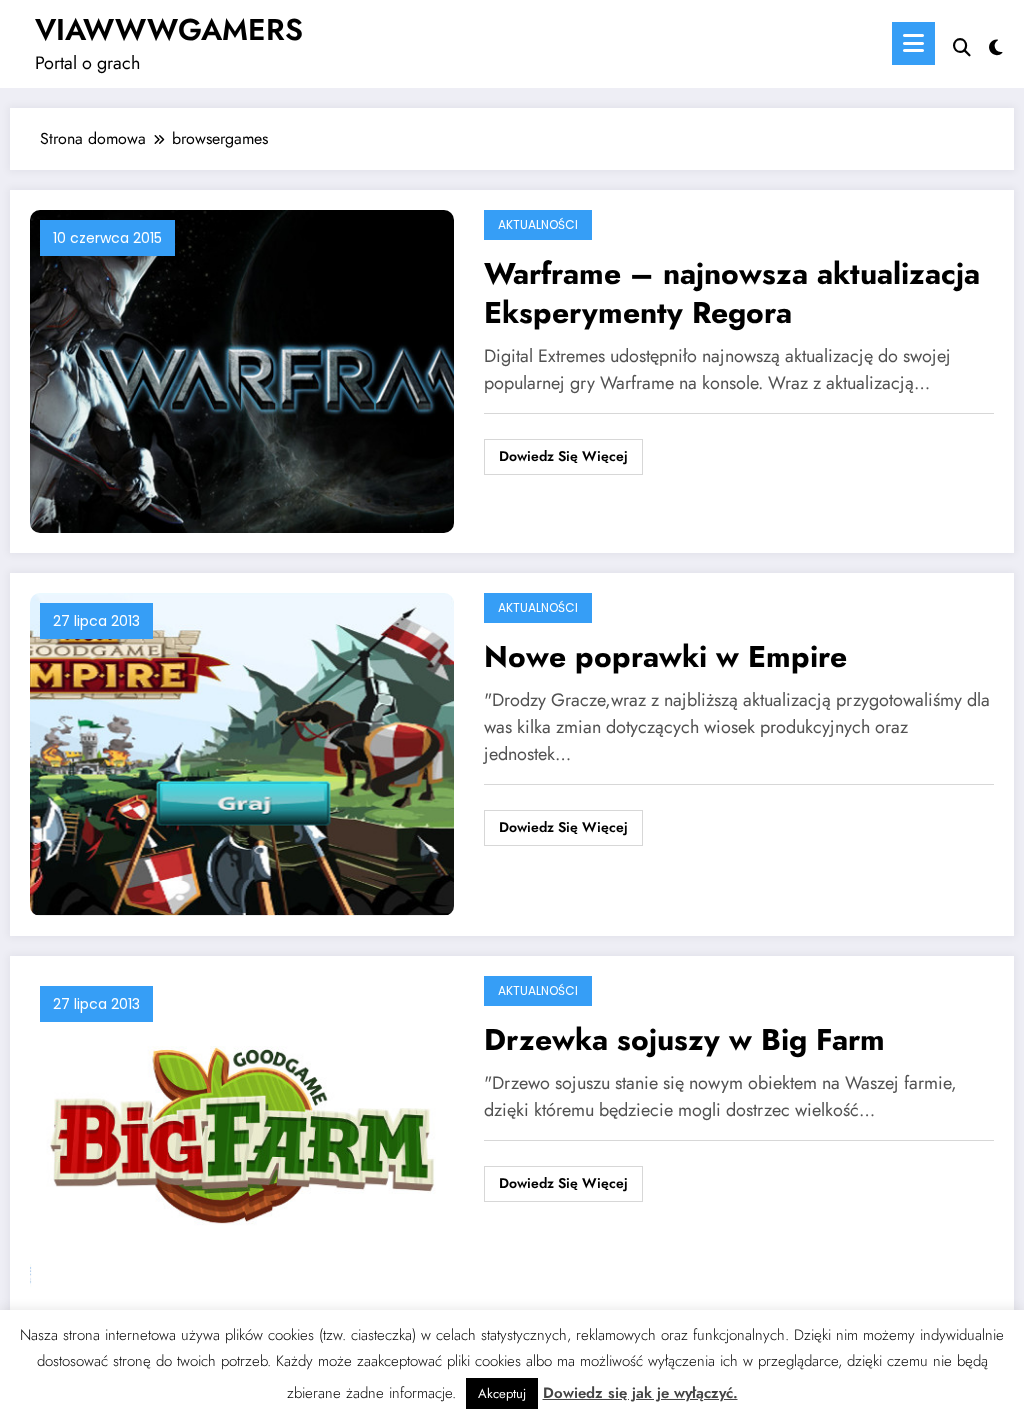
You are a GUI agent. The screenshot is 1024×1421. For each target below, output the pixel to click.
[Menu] (913, 43)
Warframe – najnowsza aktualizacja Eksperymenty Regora (732, 293)
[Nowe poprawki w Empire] (242, 752)
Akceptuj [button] (502, 1393)
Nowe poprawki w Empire (665, 656)
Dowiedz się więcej (563, 456)
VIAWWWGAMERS (169, 29)
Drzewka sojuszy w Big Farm (684, 1039)
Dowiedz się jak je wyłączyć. (640, 1393)
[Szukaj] (962, 47)
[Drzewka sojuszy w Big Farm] (242, 1135)
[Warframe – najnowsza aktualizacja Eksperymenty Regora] (242, 369)
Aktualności (538, 224)
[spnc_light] (996, 45)
